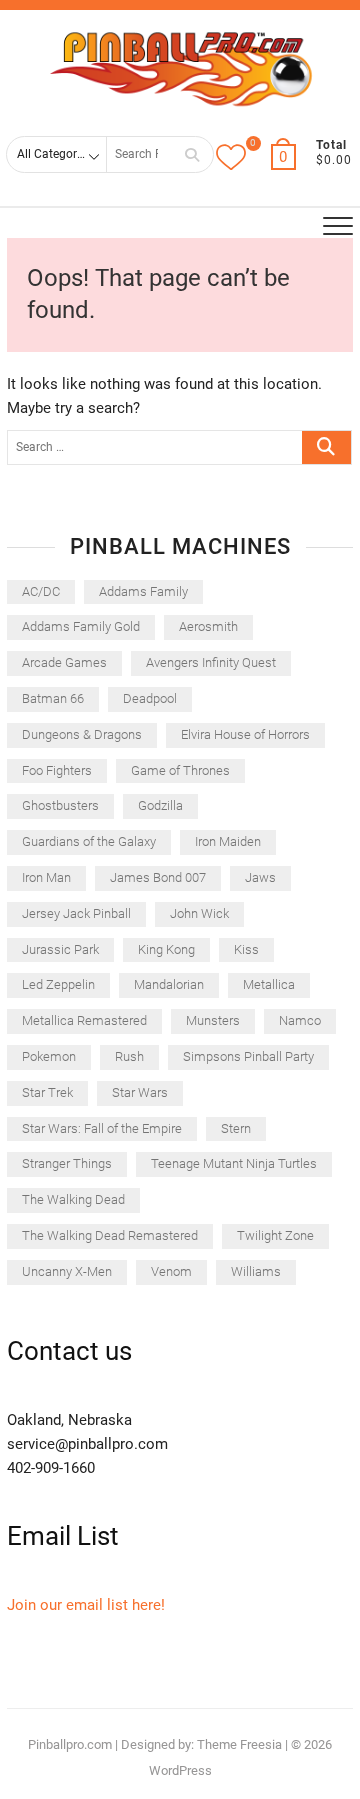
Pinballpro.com (70, 1744)
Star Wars (140, 1092)
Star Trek (47, 1092)
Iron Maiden (228, 841)
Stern (236, 1128)
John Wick (199, 913)
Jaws (260, 877)
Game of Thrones (180, 770)
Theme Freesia (239, 1744)
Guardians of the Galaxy (89, 841)
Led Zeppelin (58, 984)
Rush (129, 1056)
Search (192, 154)
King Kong (166, 949)
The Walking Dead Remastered (110, 1235)
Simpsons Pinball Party (248, 1056)
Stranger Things (67, 1163)
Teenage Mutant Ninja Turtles (234, 1163)
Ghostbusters (60, 805)
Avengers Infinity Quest (211, 662)
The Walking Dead (73, 1199)
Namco (300, 1020)
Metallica (269, 984)
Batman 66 (53, 698)
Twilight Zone (275, 1235)
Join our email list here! (86, 1605)
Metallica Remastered (84, 1020)
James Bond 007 (158, 877)
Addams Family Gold (81, 626)
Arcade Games (64, 662)
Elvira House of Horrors (245, 734)
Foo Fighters (57, 770)
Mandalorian (169, 984)
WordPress (180, 1770)
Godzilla (160, 805)
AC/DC (41, 591)
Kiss (246, 949)
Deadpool (150, 698)
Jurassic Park (60, 949)
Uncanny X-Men (67, 1271)
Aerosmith (208, 626)
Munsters (213, 1020)
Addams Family (143, 591)
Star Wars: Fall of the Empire (102, 1128)
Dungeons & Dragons (82, 734)
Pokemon (49, 1056)
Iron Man (46, 877)
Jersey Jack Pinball (76, 913)
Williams (256, 1271)
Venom (171, 1271)
